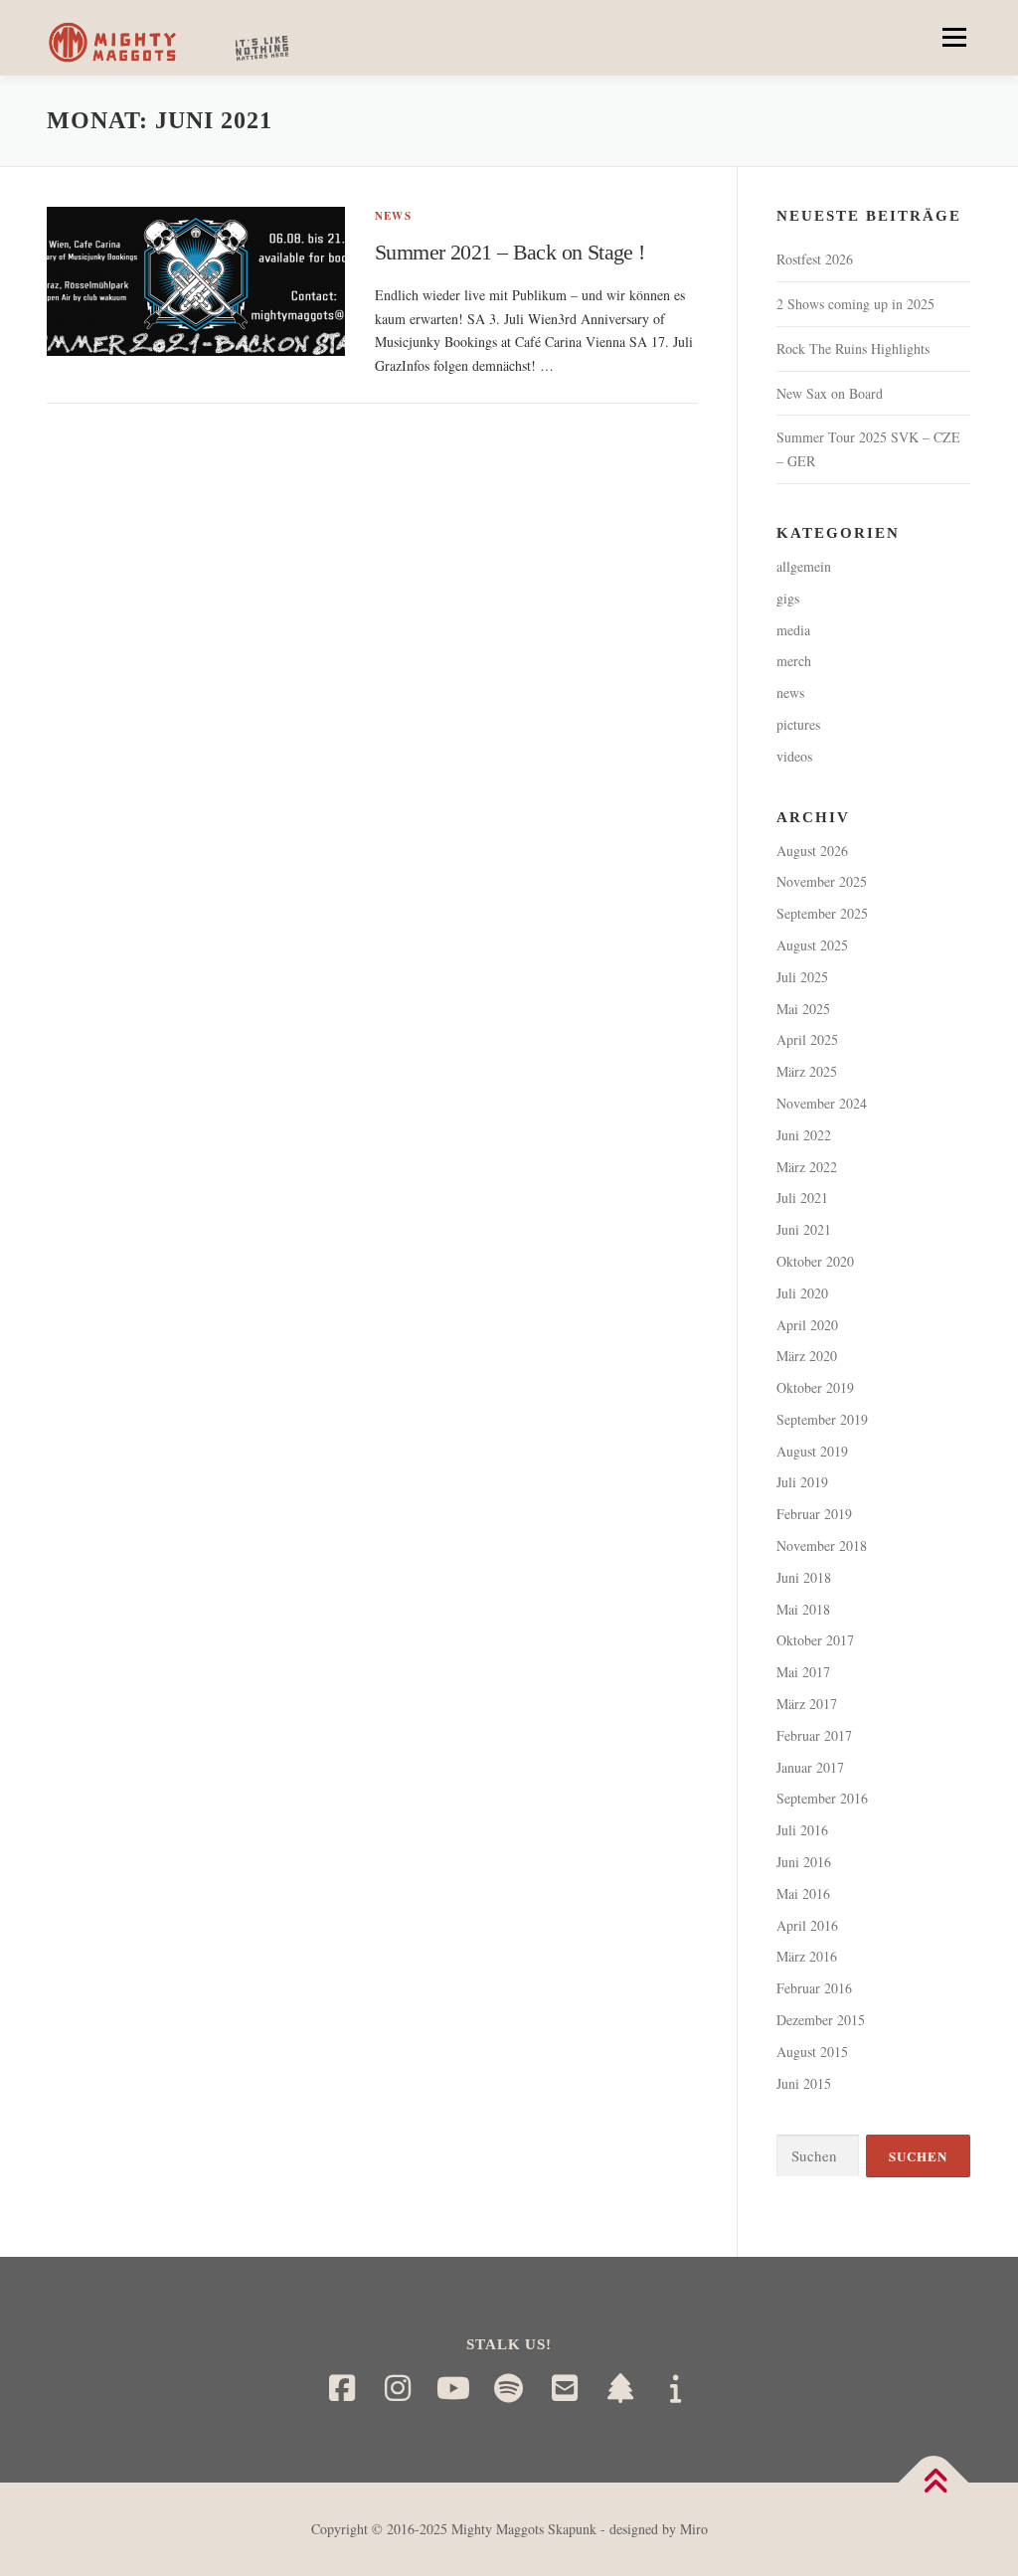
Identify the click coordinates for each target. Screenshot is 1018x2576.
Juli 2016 (802, 1830)
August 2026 (812, 851)
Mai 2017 (803, 1672)
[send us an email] (565, 2388)
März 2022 (807, 1167)
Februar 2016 (814, 1988)
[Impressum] (676, 2388)
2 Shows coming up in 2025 (855, 304)
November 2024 (822, 1103)
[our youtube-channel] (453, 2388)
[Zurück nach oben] (934, 2483)
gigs (788, 598)
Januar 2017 (810, 1767)
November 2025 (822, 881)
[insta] (398, 2388)
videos (794, 756)
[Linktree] (620, 2388)
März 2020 (807, 1356)
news (393, 216)
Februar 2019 (814, 1514)
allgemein (804, 566)
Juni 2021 (804, 1229)
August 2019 (812, 1451)
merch (794, 661)
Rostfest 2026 (815, 259)
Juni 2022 (804, 1135)
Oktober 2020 (815, 1261)
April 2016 (807, 1925)
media (793, 630)
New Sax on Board (830, 393)
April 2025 (807, 1039)
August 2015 (812, 2052)
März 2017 (807, 1704)
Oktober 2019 (815, 1387)
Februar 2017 (814, 1735)
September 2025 (822, 913)
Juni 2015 (804, 2083)
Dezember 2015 (821, 2020)
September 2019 (822, 1419)
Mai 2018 (803, 1609)
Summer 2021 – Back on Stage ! (510, 252)
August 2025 (812, 945)
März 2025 (807, 1071)
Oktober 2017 (815, 1640)
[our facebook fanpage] (342, 2388)
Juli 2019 (802, 1482)
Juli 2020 (802, 1293)
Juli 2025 (802, 977)
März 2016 (807, 1956)
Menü (952, 37)
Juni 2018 (804, 1577)
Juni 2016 (804, 1862)
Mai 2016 (803, 1893)
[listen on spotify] (509, 2388)
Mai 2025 (803, 1009)
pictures (798, 724)
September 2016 (822, 1798)
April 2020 (807, 1325)
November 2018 (822, 1546)
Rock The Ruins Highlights (853, 348)
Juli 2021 (802, 1198)
